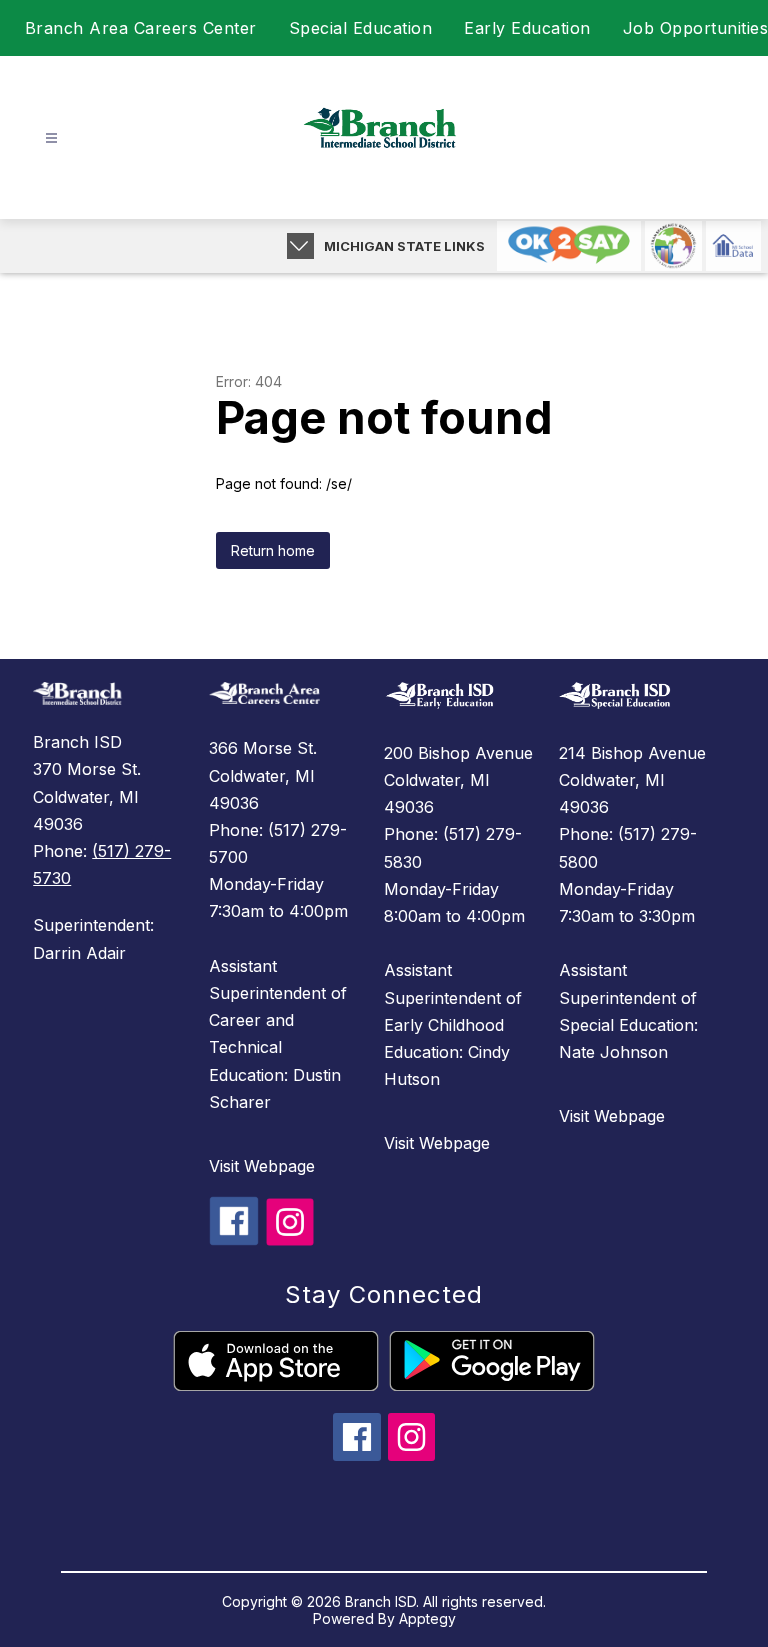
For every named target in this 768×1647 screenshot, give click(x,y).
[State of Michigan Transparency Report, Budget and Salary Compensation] (673, 246)
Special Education (361, 28)
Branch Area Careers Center (141, 28)
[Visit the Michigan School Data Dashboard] (733, 246)
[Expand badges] (300, 246)
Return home (273, 550)
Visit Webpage (262, 1166)
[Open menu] (51, 138)
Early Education (527, 28)
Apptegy (427, 1618)
